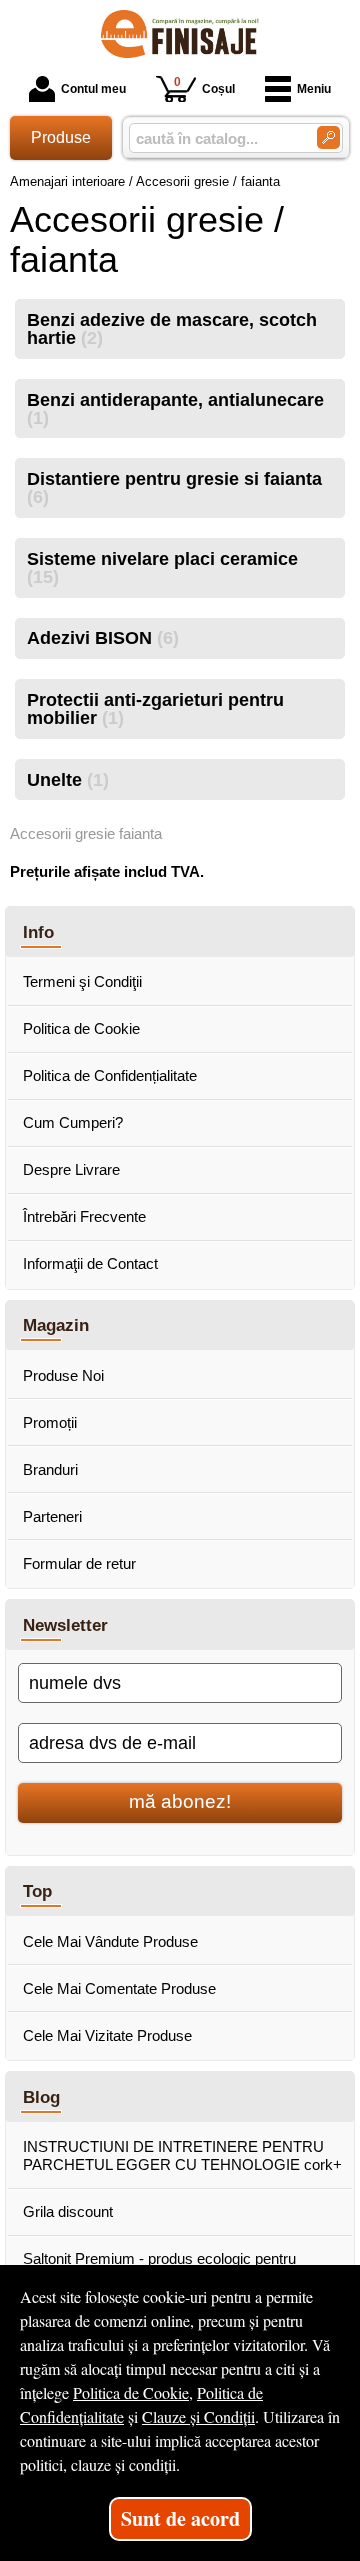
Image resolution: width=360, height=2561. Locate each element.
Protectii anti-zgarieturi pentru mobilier (155, 709)
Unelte (68, 780)
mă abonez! (180, 1801)
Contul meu (93, 89)
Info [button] (38, 932)
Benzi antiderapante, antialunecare (175, 409)
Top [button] (37, 1891)
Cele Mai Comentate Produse (119, 1988)
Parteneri (52, 1516)
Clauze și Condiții (198, 2416)
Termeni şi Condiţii (82, 981)
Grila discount (68, 2211)
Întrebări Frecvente (84, 1216)
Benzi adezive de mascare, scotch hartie (172, 329)
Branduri (50, 1469)
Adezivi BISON (103, 638)
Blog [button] (41, 2097)
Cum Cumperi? (73, 1122)
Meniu (314, 89)
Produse (61, 137)
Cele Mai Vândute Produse (110, 1941)
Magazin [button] (56, 1325)
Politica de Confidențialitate (110, 1075)
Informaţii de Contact (90, 1263)
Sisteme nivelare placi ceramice (162, 568)
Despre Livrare (71, 1169)
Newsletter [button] (65, 1625)
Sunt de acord (180, 2518)
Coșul (204, 85)
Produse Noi (63, 1375)
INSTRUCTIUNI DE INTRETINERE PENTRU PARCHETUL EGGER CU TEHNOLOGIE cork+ (182, 2155)
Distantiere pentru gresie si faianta (174, 488)
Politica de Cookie (81, 1028)
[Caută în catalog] (328, 137)
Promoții (50, 1422)
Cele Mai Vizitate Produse (107, 2035)
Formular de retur (79, 1563)
